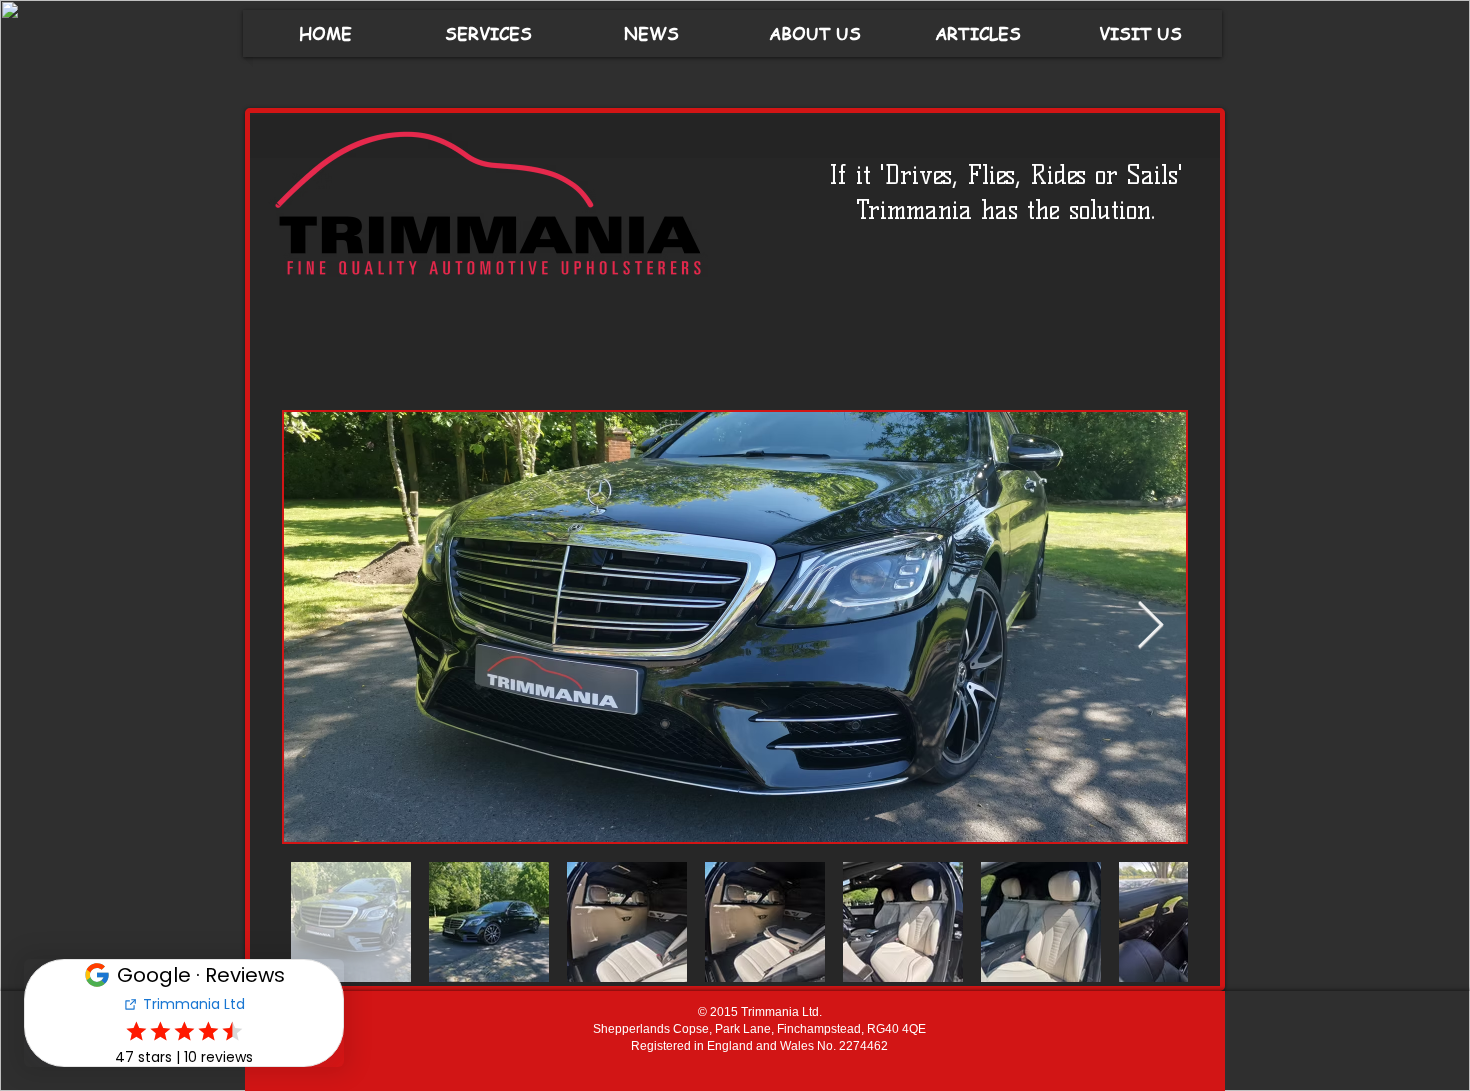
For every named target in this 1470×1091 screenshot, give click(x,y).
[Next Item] (1150, 627)
